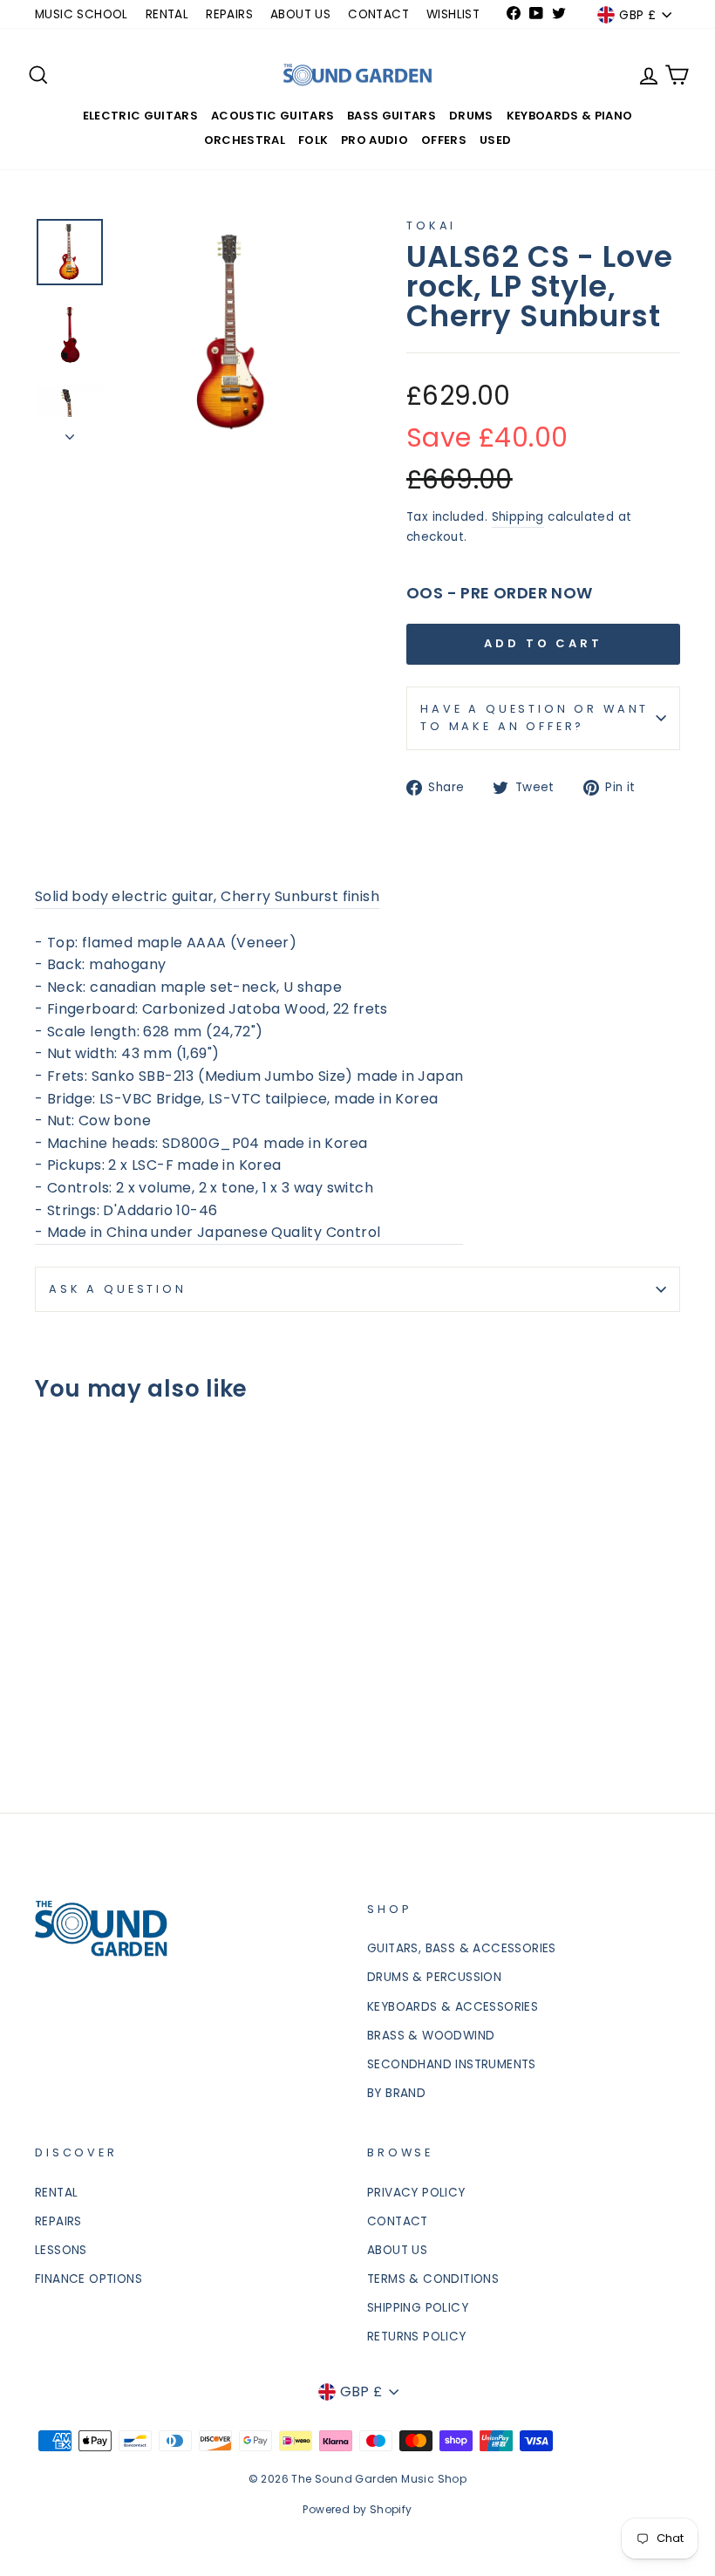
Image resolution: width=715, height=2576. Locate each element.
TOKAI (431, 225)
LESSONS (61, 2250)
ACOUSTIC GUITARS (272, 116)
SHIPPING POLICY (418, 2308)
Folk (313, 140)
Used (495, 140)
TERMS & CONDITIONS (433, 2279)
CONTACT (378, 14)
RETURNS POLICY (417, 2337)
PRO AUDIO (375, 140)
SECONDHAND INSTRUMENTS (452, 2064)
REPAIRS (229, 14)
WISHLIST (453, 14)
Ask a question (118, 1289)
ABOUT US (300, 14)
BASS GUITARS (392, 116)
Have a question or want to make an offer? (535, 717)
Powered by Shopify (357, 2509)
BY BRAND (396, 2093)
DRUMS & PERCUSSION (434, 1977)
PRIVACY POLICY (416, 2193)
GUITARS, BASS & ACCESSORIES (462, 1948)
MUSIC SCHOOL (82, 14)
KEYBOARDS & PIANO (570, 116)
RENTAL (167, 14)
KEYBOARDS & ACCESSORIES (453, 2007)
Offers (444, 140)
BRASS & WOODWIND (431, 2036)
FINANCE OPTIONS (89, 2279)
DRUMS (471, 116)
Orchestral (245, 140)
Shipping (518, 517)
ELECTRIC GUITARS (140, 116)
